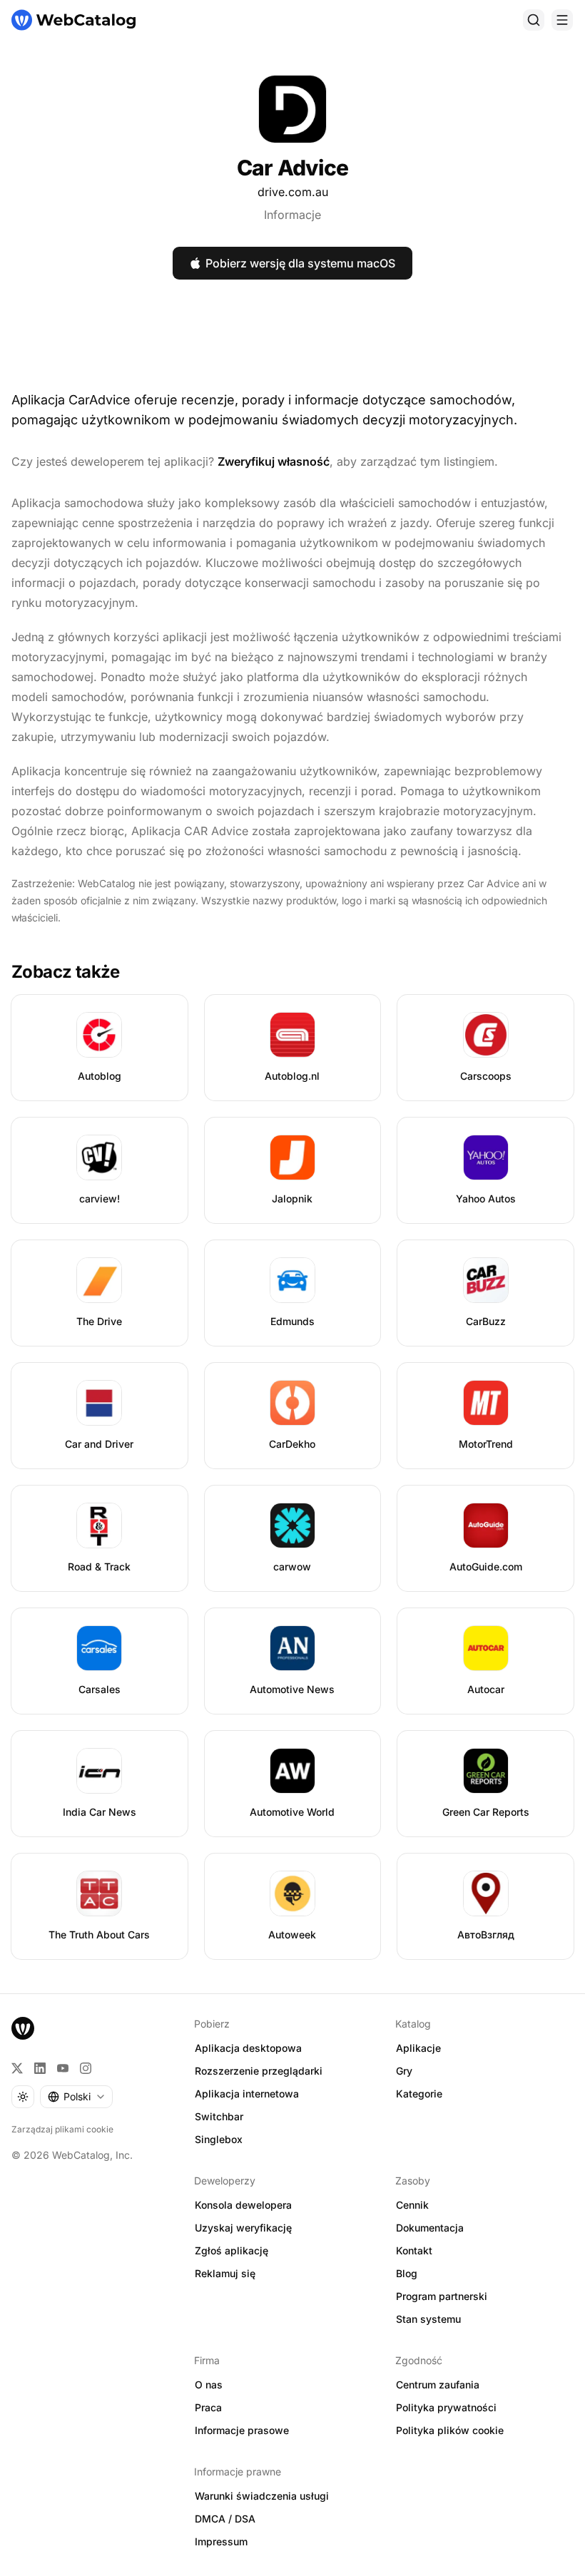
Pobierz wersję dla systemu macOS (300, 263)
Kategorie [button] (419, 2094)
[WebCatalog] (23, 2028)
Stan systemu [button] (428, 2319)
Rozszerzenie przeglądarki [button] (259, 2071)
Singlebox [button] (219, 2139)
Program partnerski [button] (442, 2296)
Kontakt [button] (414, 2250)
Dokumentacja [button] (430, 2228)
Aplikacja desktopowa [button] (248, 2048)
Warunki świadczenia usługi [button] (262, 2496)
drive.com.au (293, 192)
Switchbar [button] (219, 2116)
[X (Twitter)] (17, 2068)
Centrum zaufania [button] (438, 2385)
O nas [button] (209, 2385)
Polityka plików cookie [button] (450, 2430)
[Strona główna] (73, 20)
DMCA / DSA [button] (225, 2519)
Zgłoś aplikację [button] (232, 2250)
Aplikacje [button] (418, 2048)
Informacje (292, 215)
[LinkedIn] (40, 2068)
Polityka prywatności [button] (446, 2407)
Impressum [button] (221, 2541)
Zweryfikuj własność (274, 461)
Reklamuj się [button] (225, 2273)
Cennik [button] (412, 2205)
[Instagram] (86, 2068)
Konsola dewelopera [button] (243, 2205)
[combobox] (76, 2097)
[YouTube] (63, 2068)
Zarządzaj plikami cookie (62, 2129)
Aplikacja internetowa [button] (247, 2094)
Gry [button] (404, 2071)
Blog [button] (407, 2273)
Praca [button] (208, 2407)
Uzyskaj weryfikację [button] (243, 2228)
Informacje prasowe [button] (242, 2430)
